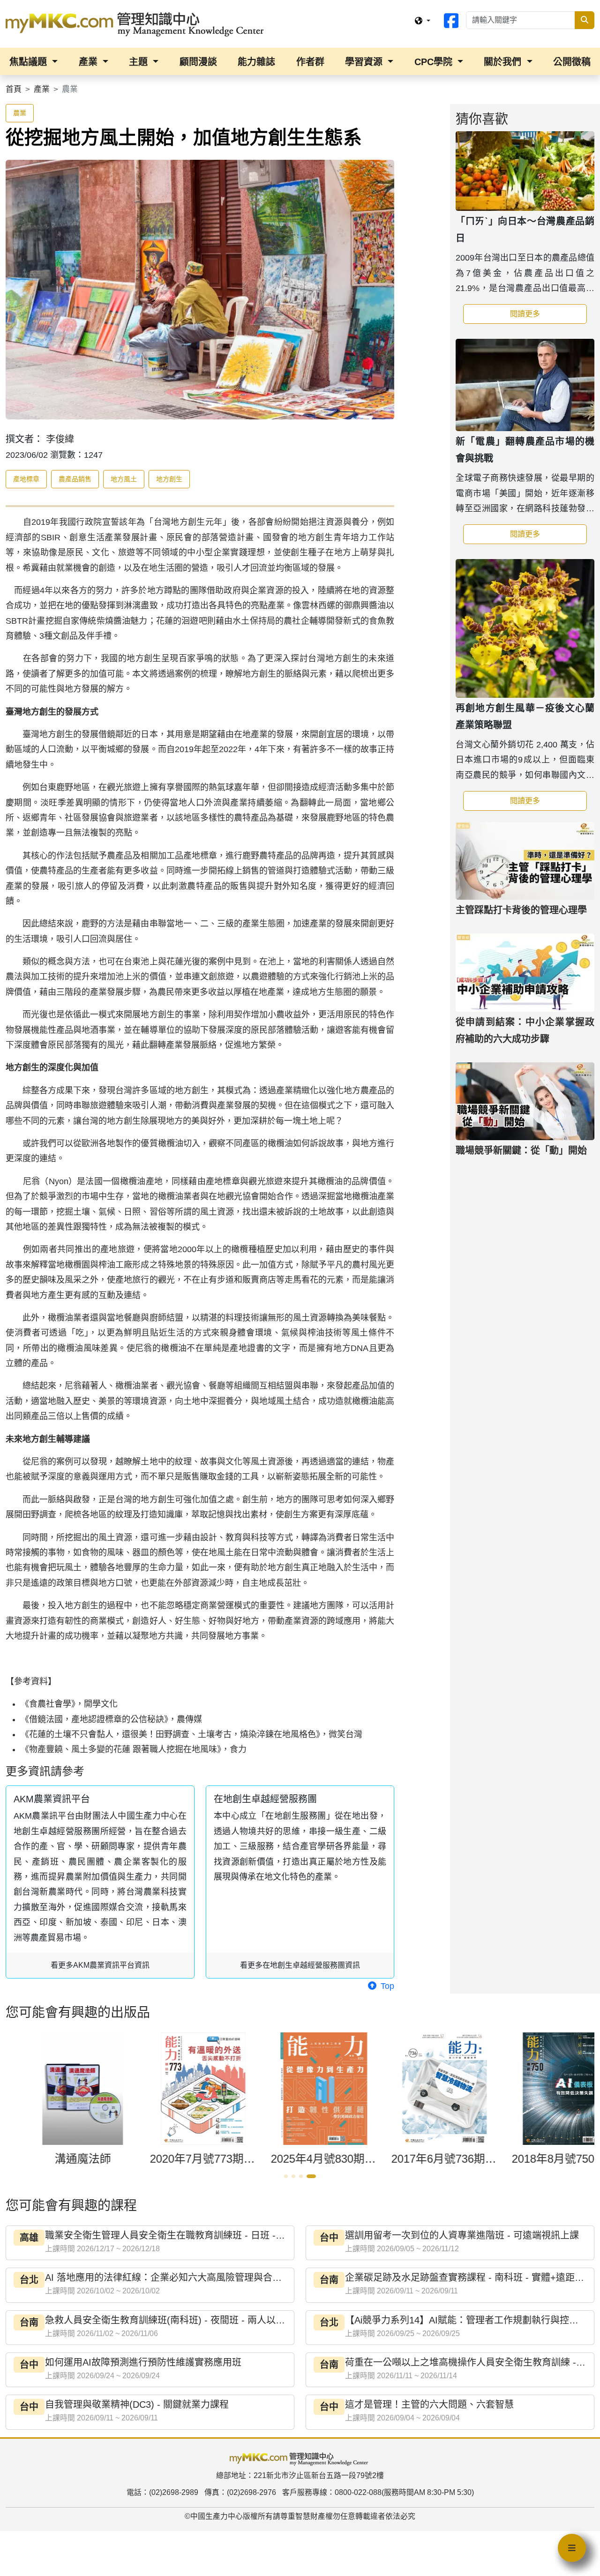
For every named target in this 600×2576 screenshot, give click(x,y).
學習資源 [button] (365, 62)
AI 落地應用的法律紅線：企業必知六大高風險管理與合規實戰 (173, 2277)
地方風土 (124, 479)
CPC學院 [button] (435, 62)
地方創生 (169, 479)
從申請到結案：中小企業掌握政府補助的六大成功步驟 (525, 1030)
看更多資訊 (100, 1965)
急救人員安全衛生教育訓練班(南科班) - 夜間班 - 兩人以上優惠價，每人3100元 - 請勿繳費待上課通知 (255, 2320)
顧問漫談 (198, 62)
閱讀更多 (548, 314)
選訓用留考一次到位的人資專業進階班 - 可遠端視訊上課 (462, 2235)
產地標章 (26, 479)
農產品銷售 (75, 479)
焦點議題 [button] (30, 62)
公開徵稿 (572, 62)
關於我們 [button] (504, 62)
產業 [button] (90, 62)
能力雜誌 (256, 62)
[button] (285, 2176)
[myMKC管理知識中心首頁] (137, 23)
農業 (20, 113)
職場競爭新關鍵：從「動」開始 (521, 1150)
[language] (422, 21)
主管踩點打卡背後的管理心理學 (521, 910)
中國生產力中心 (217, 2516)
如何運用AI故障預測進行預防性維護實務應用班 (143, 2362)
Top (386, 1986)
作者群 (310, 62)
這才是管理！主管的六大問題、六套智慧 (429, 2404)
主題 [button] (140, 62)
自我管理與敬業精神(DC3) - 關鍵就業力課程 (137, 2404)
